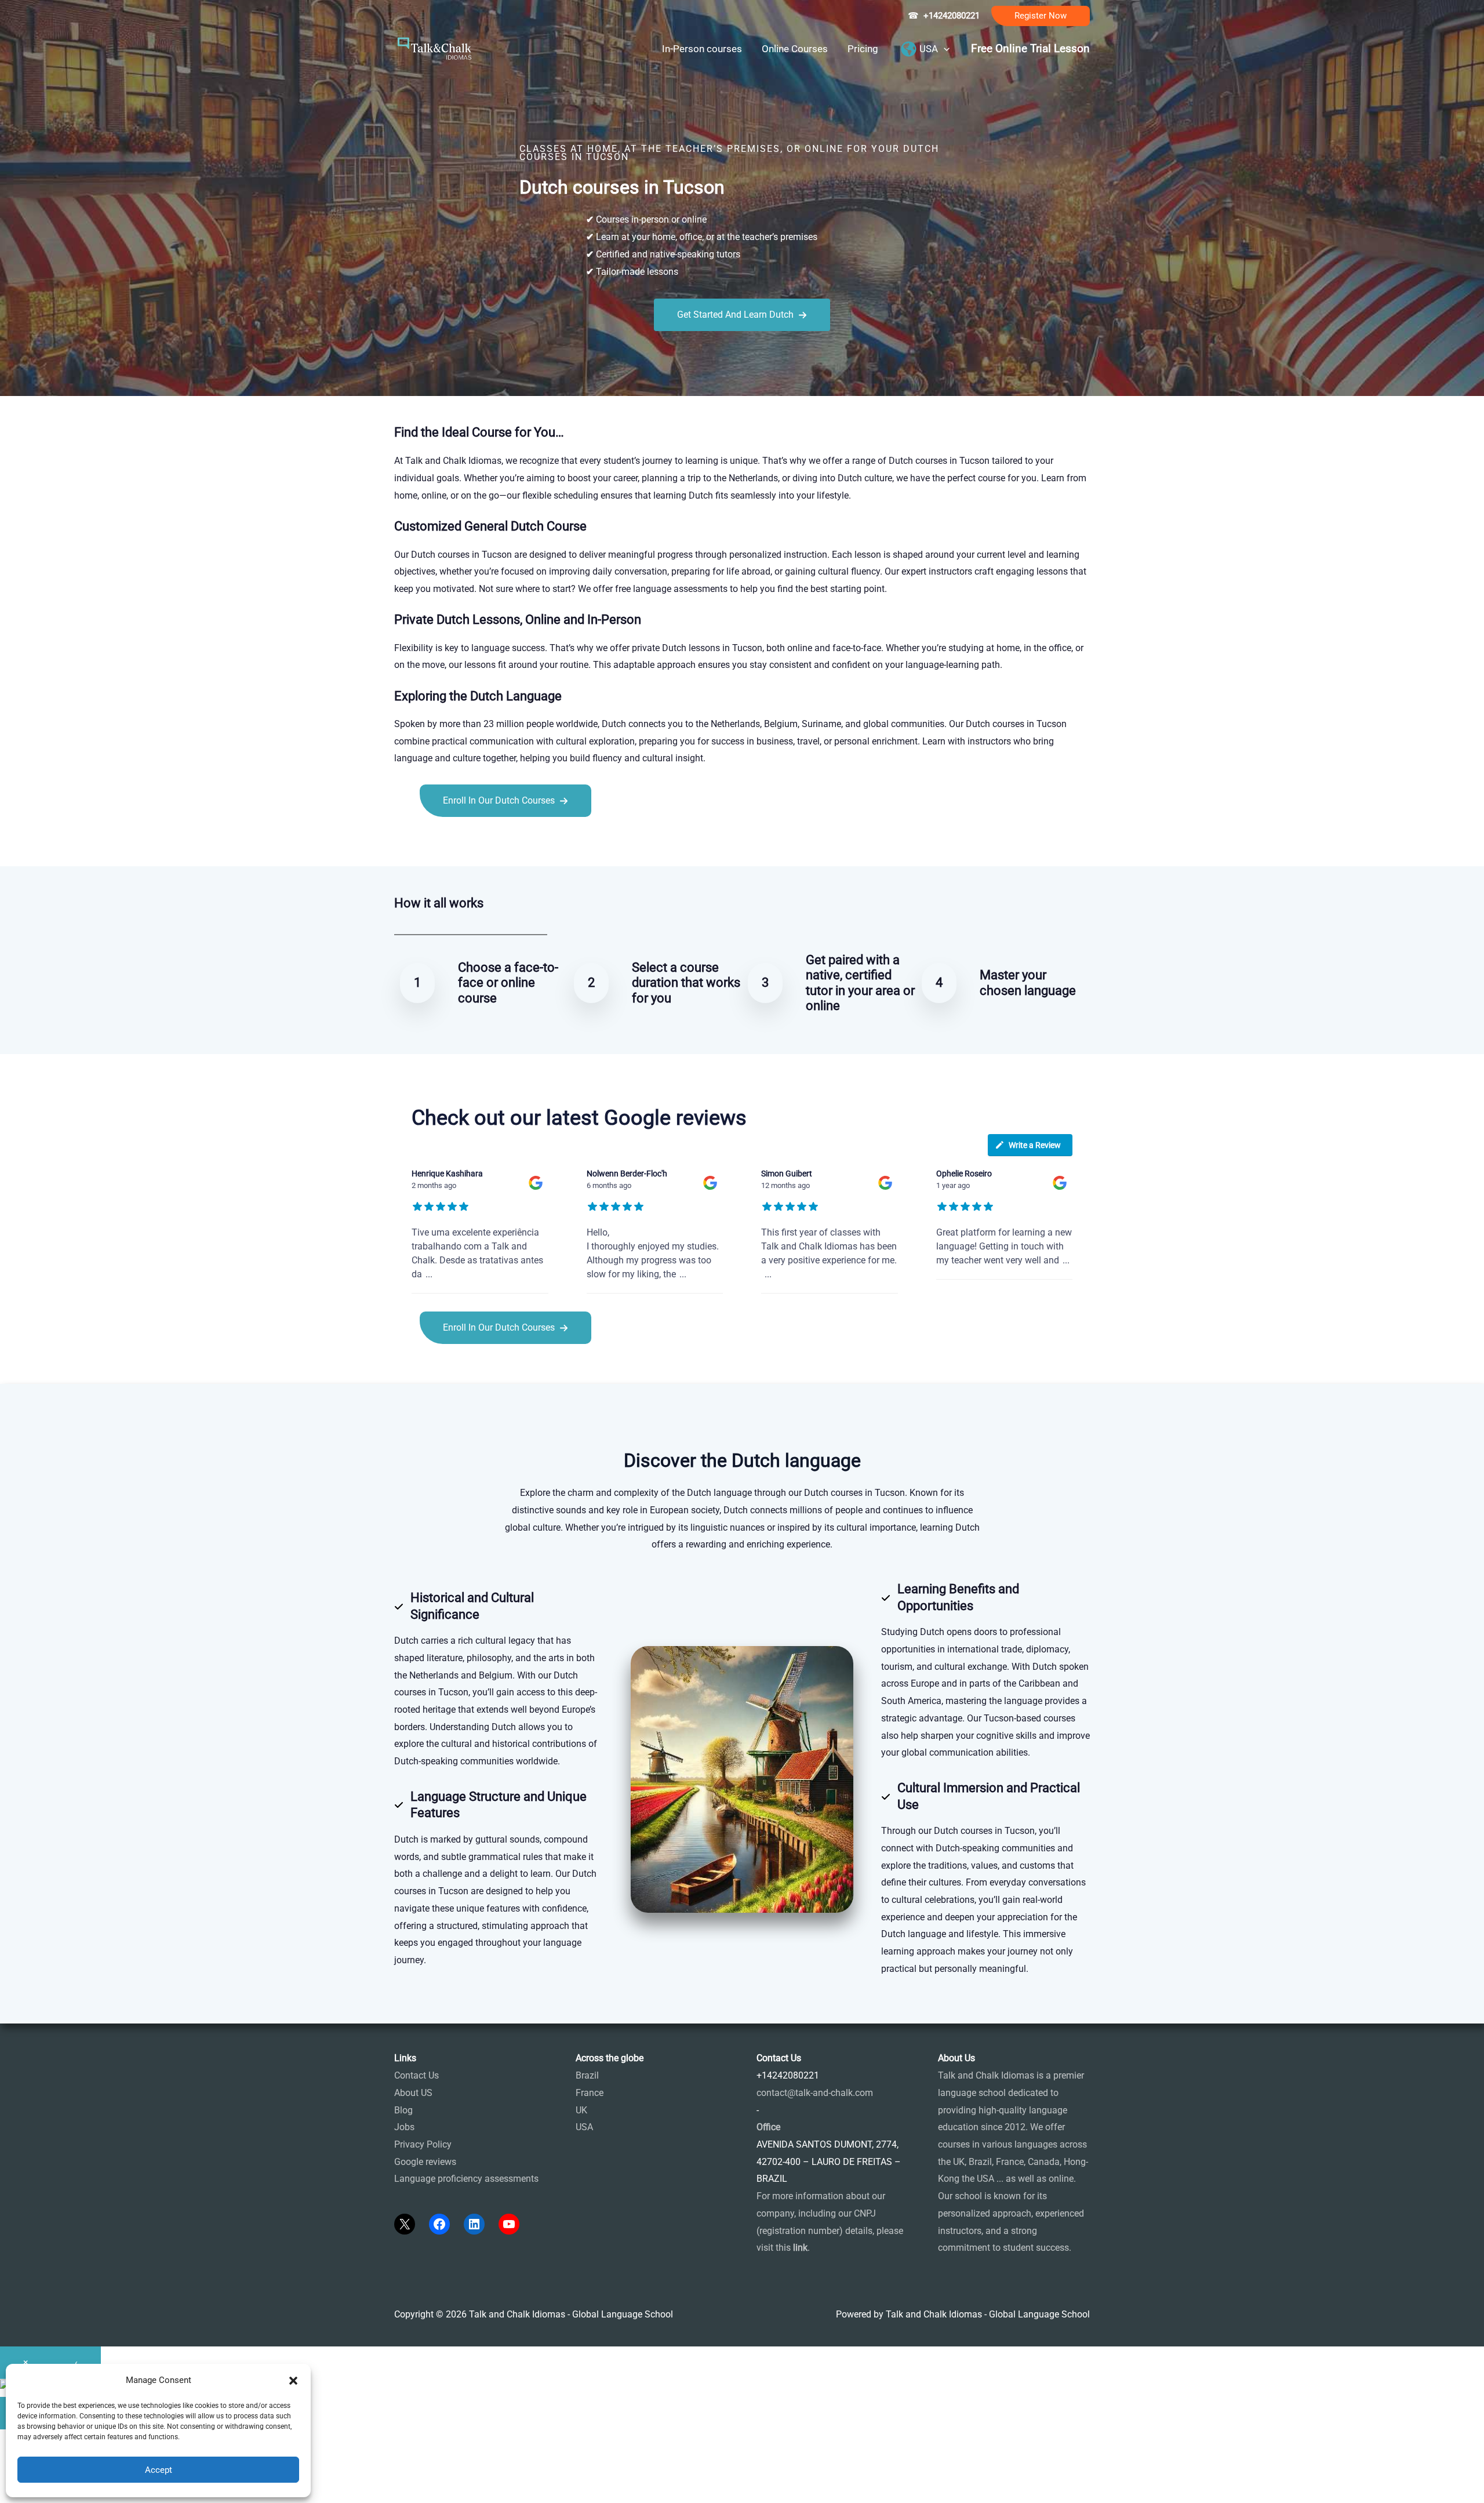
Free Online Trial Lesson (1030, 49)
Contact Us (417, 2075)
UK (581, 2110)
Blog (403, 2110)
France (590, 2093)
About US (413, 2093)
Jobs (404, 2127)
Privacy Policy (423, 2144)
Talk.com (472, 843)
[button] (1041, 16)
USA (584, 2127)
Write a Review (1035, 1145)
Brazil (587, 2075)
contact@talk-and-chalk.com (815, 2093)
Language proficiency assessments (466, 2179)
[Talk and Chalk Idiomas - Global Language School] (435, 48)
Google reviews (425, 2162)
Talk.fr (407, 843)
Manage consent (67, 2489)
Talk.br (437, 843)
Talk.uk (508, 843)
